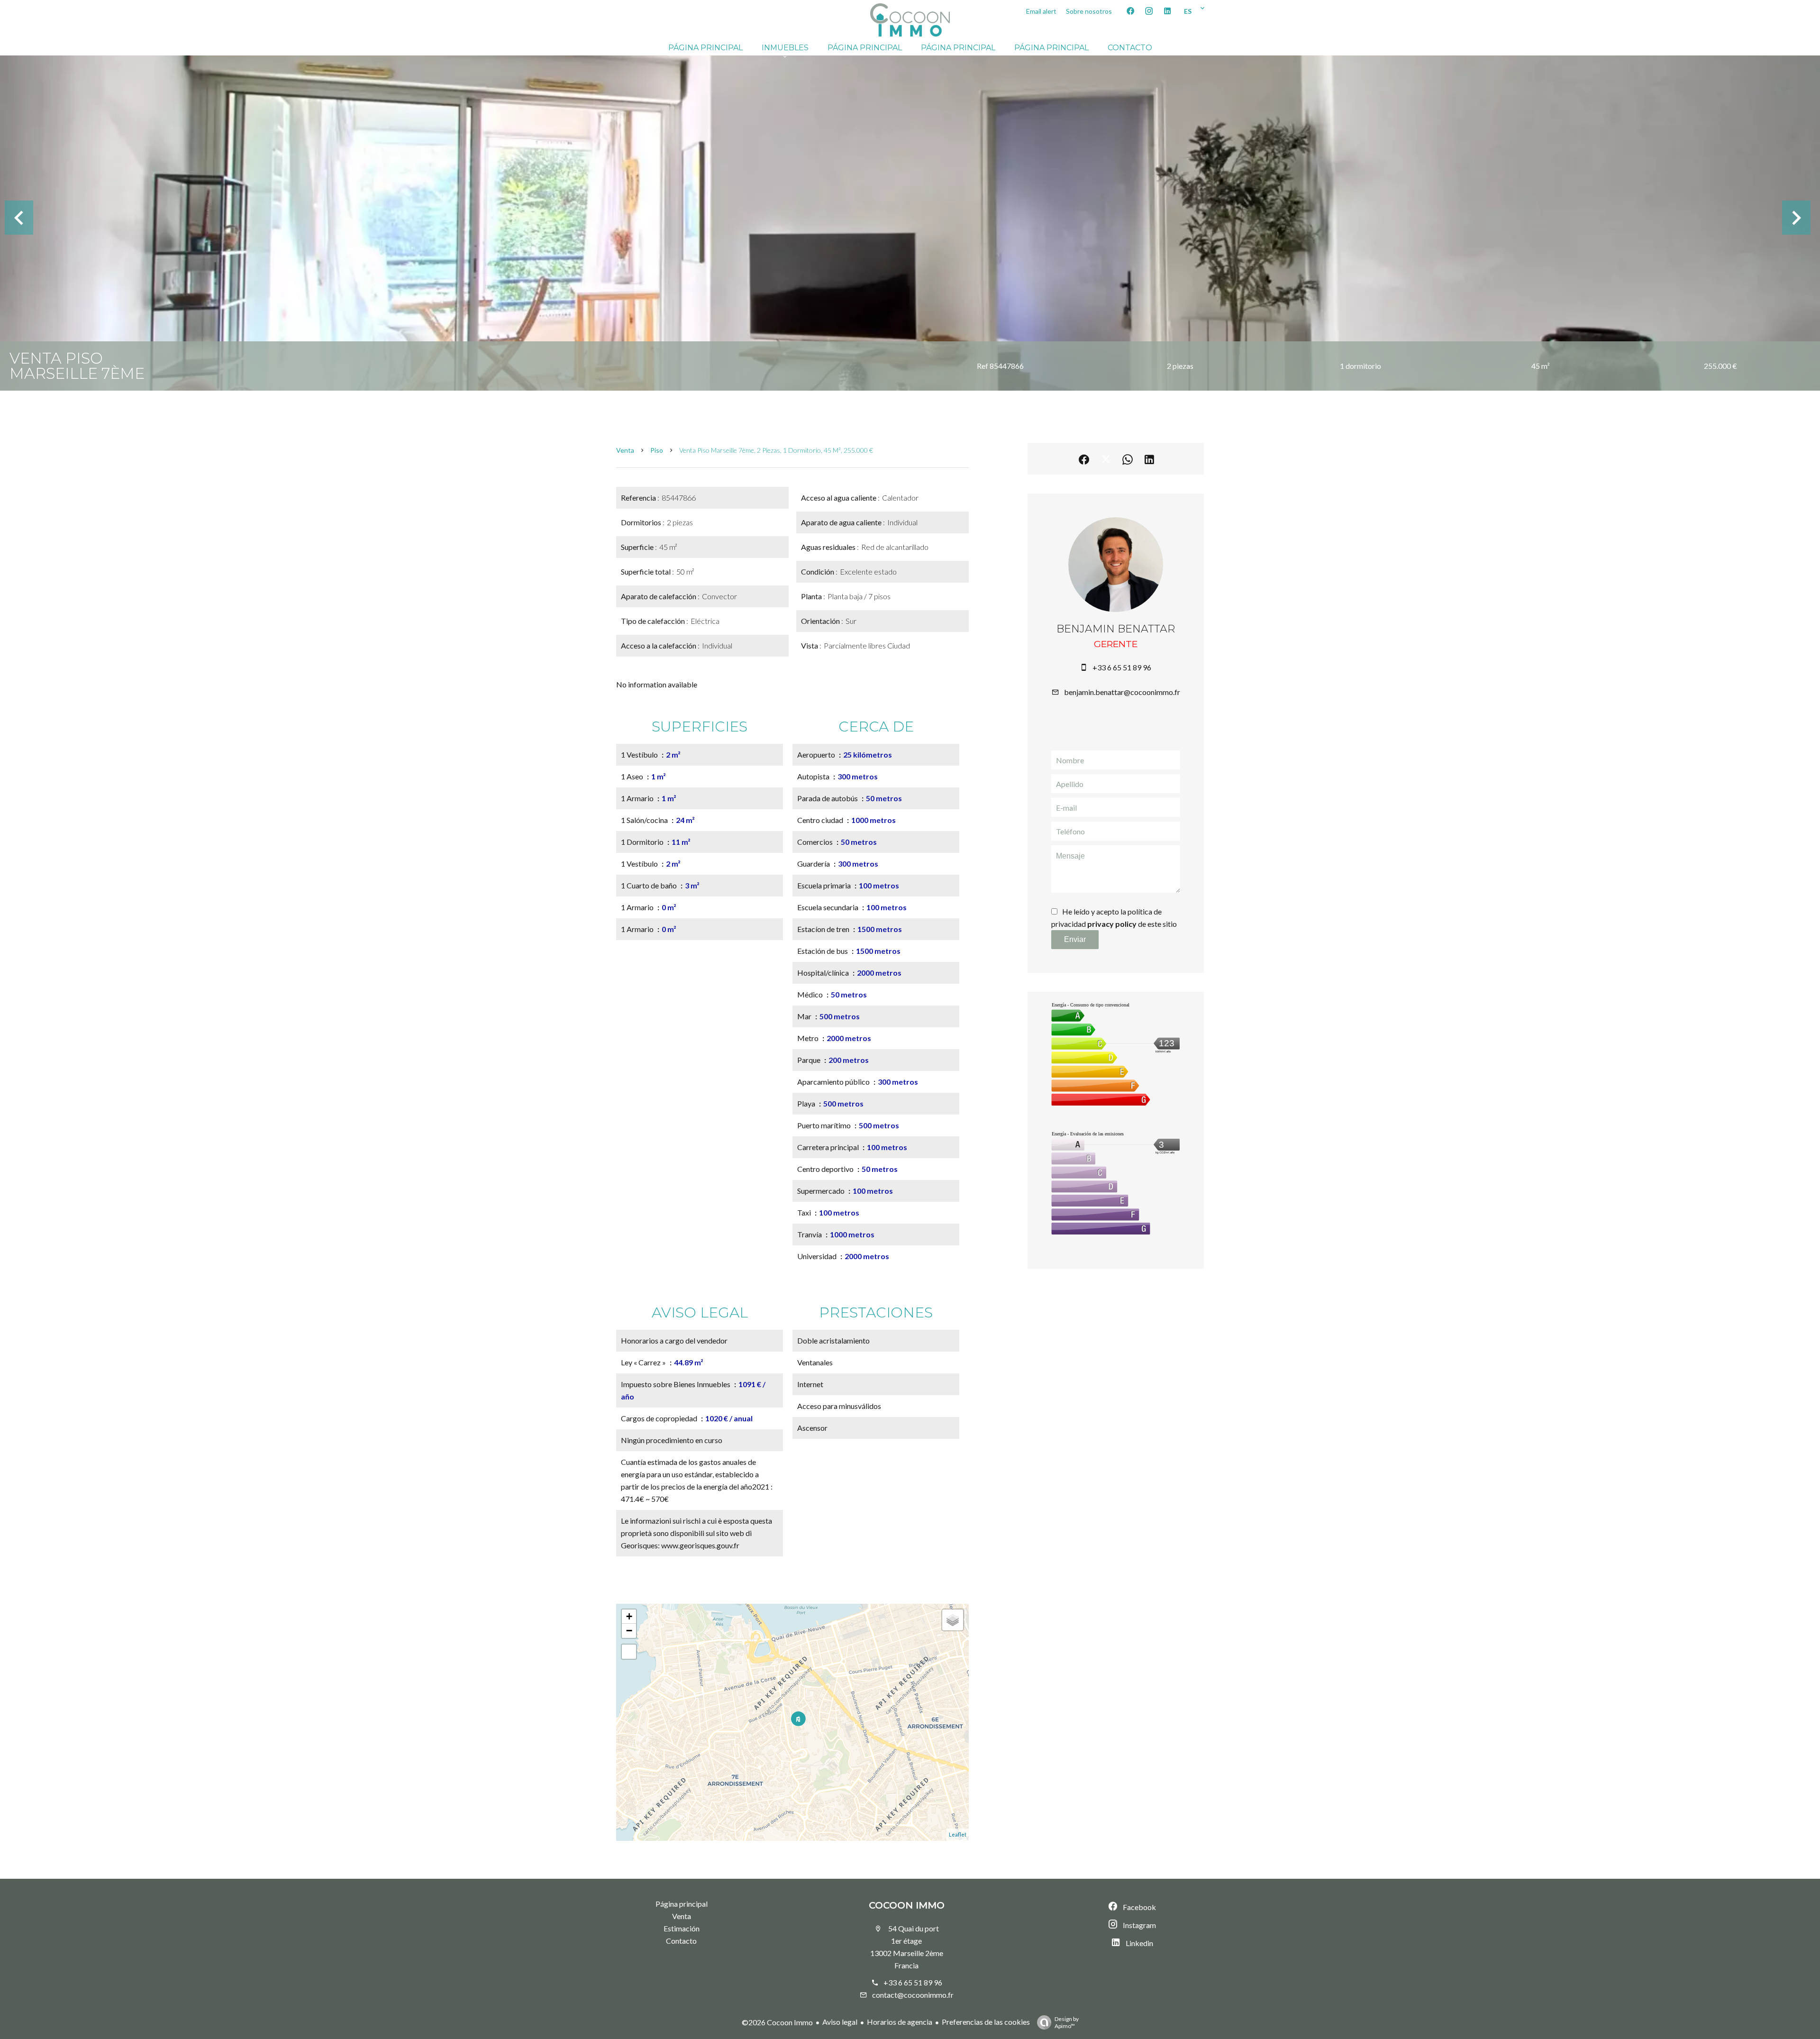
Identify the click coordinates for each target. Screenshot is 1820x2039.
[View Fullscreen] (629, 1652)
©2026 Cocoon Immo (777, 2022)
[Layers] (953, 1620)
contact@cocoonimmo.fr (913, 1995)
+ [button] (629, 1616)
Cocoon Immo (907, 1905)
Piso (657, 450)
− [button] (629, 1631)
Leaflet (958, 1834)
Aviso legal (840, 2022)
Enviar (1075, 939)
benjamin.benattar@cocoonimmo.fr (1122, 692)
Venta (625, 450)
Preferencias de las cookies (986, 2022)
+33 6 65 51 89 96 (1122, 667)
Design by (1067, 2022)
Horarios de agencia (900, 2022)
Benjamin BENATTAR (1116, 629)
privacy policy (1112, 924)
